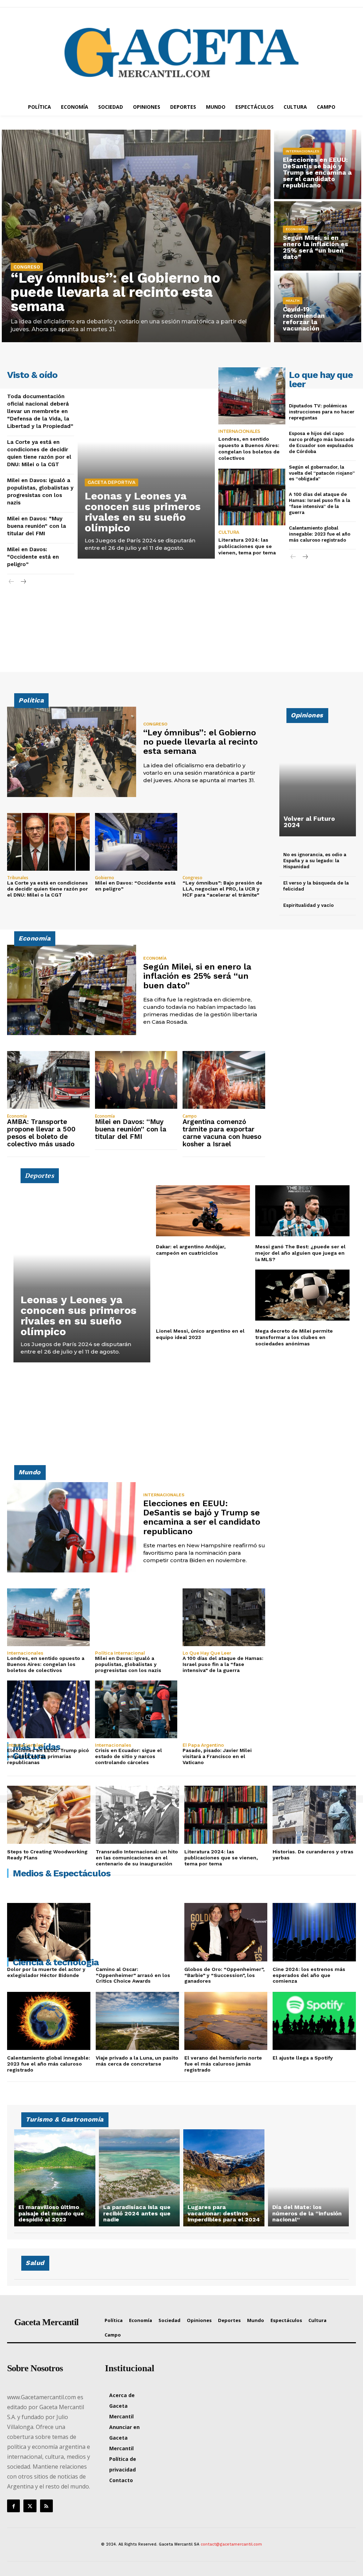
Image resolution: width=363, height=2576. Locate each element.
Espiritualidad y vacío (308, 905)
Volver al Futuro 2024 (309, 822)
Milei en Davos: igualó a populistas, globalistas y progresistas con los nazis (128, 1664)
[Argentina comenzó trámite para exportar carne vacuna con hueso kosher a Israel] (224, 1080)
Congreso (27, 267)
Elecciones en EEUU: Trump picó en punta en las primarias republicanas (48, 1756)
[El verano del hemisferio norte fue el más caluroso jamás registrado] (226, 2021)
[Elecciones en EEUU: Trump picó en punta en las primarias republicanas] (48, 1709)
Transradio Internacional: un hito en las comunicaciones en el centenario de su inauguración (137, 1858)
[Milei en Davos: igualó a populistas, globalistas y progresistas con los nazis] (136, 1617)
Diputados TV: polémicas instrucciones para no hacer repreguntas (322, 412)
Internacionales (302, 151)
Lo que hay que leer (207, 1653)
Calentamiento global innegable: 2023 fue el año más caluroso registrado (320, 534)
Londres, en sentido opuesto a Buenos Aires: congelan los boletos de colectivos (249, 449)
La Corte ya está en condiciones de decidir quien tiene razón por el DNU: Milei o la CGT (48, 889)
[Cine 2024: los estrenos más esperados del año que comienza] (314, 1932)
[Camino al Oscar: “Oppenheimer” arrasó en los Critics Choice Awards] (137, 1932)
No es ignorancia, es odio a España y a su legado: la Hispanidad (315, 861)
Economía (295, 229)
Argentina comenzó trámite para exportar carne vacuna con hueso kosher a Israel (222, 1133)
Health (293, 301)
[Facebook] (13, 2506)
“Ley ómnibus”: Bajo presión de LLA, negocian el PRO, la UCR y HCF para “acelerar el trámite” (222, 889)
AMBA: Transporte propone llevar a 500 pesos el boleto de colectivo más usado (41, 1133)
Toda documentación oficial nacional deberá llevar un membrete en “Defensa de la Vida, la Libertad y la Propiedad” (40, 411)
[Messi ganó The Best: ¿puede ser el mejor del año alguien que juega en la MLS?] (302, 1211)
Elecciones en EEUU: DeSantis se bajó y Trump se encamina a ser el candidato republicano (317, 172)
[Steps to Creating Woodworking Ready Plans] (49, 1815)
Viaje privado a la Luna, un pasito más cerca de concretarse (137, 2061)
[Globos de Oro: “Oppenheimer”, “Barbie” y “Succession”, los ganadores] (226, 1932)
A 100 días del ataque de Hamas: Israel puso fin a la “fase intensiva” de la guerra (223, 1664)
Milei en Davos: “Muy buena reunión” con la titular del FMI (37, 526)
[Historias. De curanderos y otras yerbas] (314, 1815)
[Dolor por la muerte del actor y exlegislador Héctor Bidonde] (49, 1932)
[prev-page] (12, 582)
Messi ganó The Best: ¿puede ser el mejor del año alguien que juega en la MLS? (300, 1253)
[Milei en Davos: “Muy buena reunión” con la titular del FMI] (136, 1080)
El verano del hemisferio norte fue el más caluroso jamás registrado (223, 2064)
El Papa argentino (203, 1745)
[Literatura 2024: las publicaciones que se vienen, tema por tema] (252, 497)
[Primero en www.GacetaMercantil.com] (181, 53)
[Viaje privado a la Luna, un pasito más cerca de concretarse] (137, 2021)
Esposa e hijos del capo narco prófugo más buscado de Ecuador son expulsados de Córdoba (322, 442)
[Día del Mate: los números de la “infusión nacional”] (309, 2178)
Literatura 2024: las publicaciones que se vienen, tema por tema (247, 546)
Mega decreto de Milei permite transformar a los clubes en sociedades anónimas (294, 1337)
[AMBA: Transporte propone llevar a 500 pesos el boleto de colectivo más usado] (48, 1080)
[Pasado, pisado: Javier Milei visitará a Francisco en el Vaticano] (224, 1709)
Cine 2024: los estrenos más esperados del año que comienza (309, 1975)
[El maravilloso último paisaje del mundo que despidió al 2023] (55, 2178)
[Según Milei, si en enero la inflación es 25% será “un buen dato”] (72, 990)
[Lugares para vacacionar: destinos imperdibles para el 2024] (224, 2178)
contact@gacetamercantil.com (231, 2544)
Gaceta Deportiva (111, 482)
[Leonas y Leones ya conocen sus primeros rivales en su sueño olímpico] (146, 463)
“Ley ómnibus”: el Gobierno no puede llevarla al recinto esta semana (115, 292)
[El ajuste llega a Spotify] (314, 2021)
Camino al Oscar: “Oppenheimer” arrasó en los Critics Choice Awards (133, 1975)
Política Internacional (120, 1653)
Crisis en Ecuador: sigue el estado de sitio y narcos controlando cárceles (129, 1756)
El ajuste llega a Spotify (303, 2058)
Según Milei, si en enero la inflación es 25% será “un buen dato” (315, 247)
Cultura (229, 532)
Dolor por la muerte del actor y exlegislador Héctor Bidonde (46, 1972)
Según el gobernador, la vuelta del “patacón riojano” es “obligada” (322, 473)
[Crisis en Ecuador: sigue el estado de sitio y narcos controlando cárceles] (136, 1709)
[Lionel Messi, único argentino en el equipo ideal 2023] (203, 1295)
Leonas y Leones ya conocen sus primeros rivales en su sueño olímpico (143, 512)
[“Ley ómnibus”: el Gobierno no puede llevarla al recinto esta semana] (136, 236)
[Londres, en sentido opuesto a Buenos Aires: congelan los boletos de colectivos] (252, 396)
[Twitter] (30, 2506)
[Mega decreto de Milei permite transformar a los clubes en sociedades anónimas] (302, 1295)
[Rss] (46, 2506)
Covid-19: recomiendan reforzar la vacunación (304, 319)
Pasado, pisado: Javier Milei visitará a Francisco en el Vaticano (217, 1756)
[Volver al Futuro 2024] (318, 776)
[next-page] (23, 582)
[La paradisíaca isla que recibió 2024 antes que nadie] (139, 2178)
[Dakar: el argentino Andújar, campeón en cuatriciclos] (203, 1211)
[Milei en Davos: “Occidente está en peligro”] (136, 842)
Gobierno (105, 878)
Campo (190, 1116)
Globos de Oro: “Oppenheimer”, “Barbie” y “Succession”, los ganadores (224, 1975)
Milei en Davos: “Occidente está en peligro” (33, 557)
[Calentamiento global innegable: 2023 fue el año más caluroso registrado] (49, 2021)
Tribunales (18, 878)
